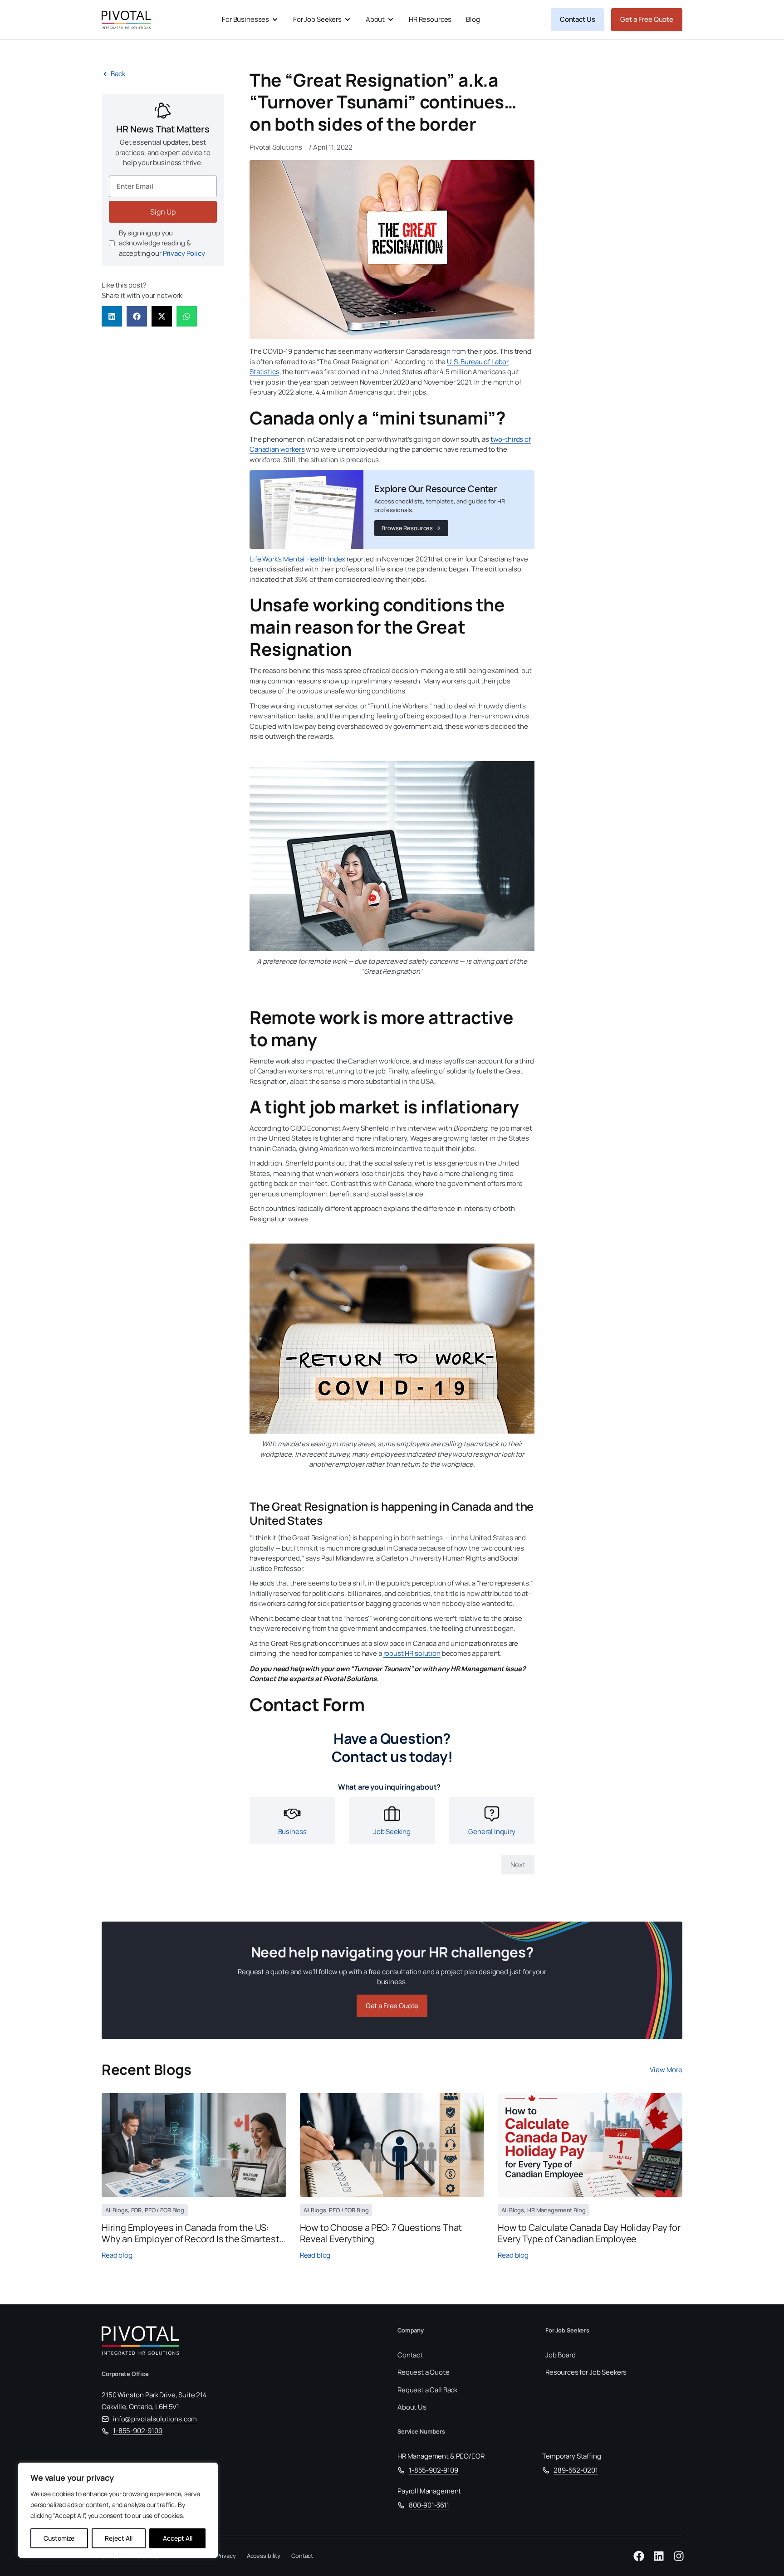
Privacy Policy (184, 253)
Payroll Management (429, 2491)
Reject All (119, 2538)
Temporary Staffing (571, 2456)
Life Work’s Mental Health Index (297, 559)
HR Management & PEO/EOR (441, 2456)
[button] (112, 316)
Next (518, 1865)
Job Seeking (392, 1832)
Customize (59, 2538)
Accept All (178, 2538)
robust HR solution (412, 1653)
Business (292, 1832)
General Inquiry (492, 1832)
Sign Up (163, 212)
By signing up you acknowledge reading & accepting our (162, 243)
